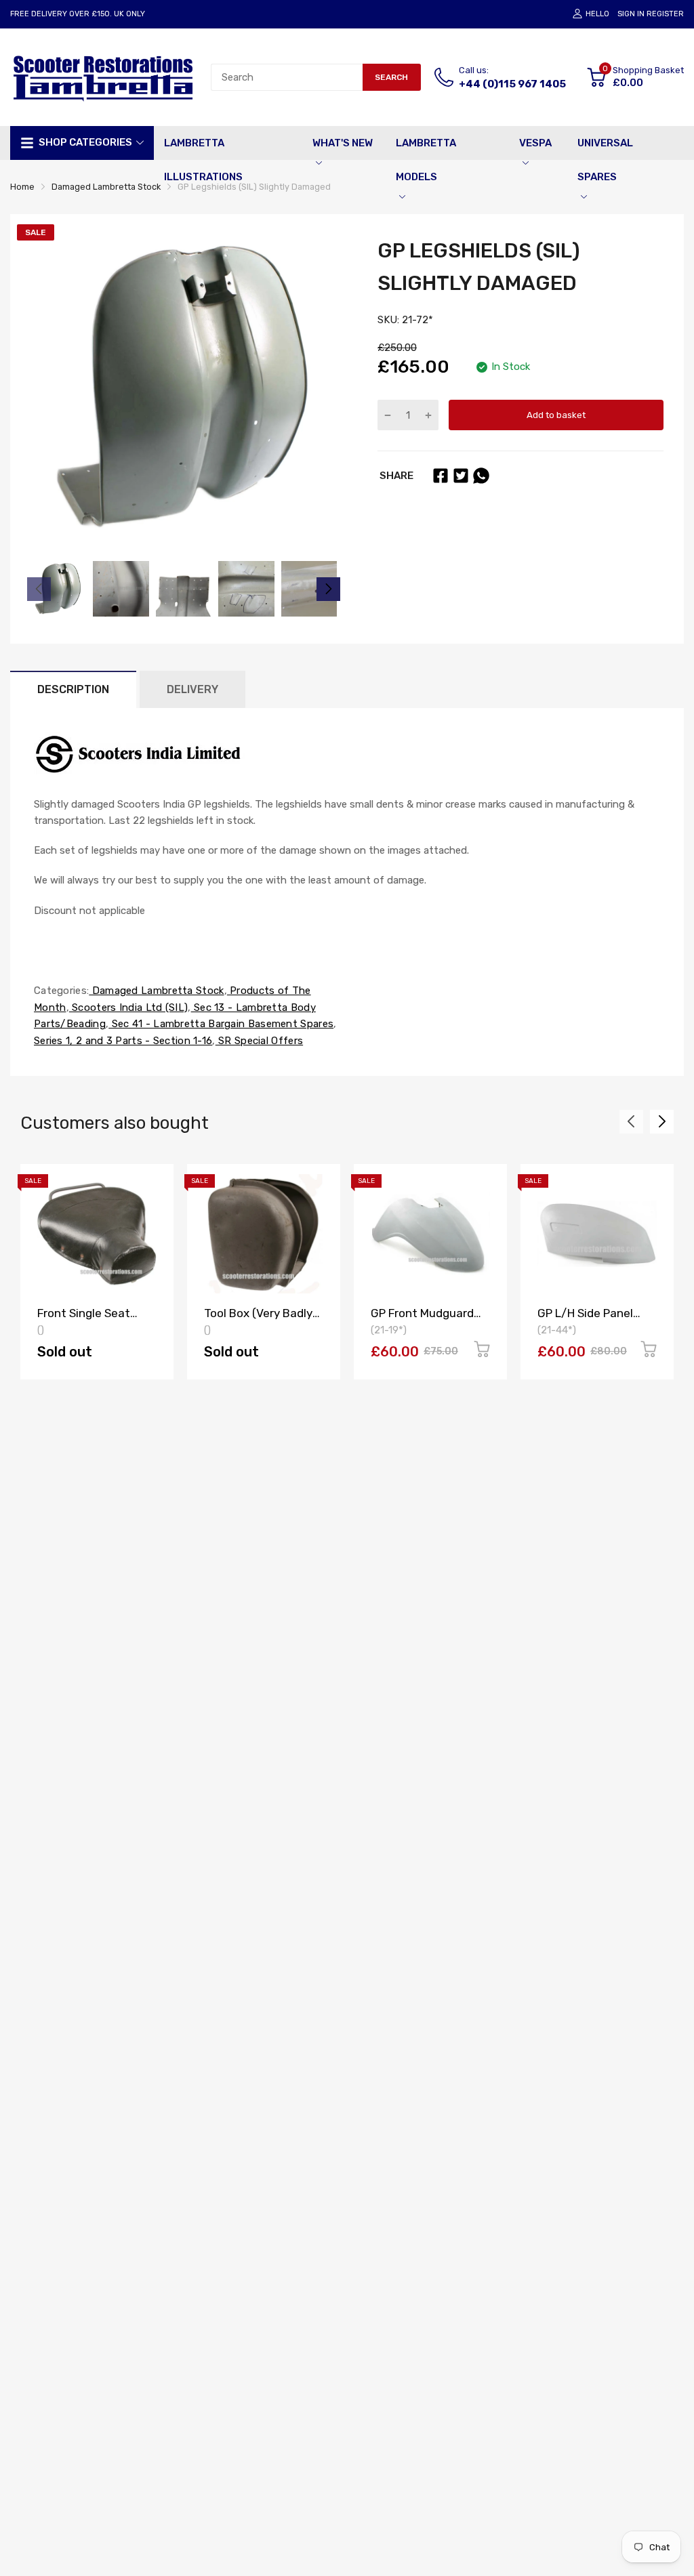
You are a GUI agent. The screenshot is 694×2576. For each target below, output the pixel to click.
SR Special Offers (259, 1041)
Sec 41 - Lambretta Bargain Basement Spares (221, 1024)
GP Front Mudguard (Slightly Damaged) (422, 1320)
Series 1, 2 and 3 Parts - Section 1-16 (123, 1041)
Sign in (631, 14)
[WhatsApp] (481, 476)
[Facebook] (441, 476)
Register (665, 14)
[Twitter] (461, 476)
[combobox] (287, 77)
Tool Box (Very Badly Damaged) (258, 1320)
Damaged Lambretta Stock (156, 991)
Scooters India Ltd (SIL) (129, 1007)
